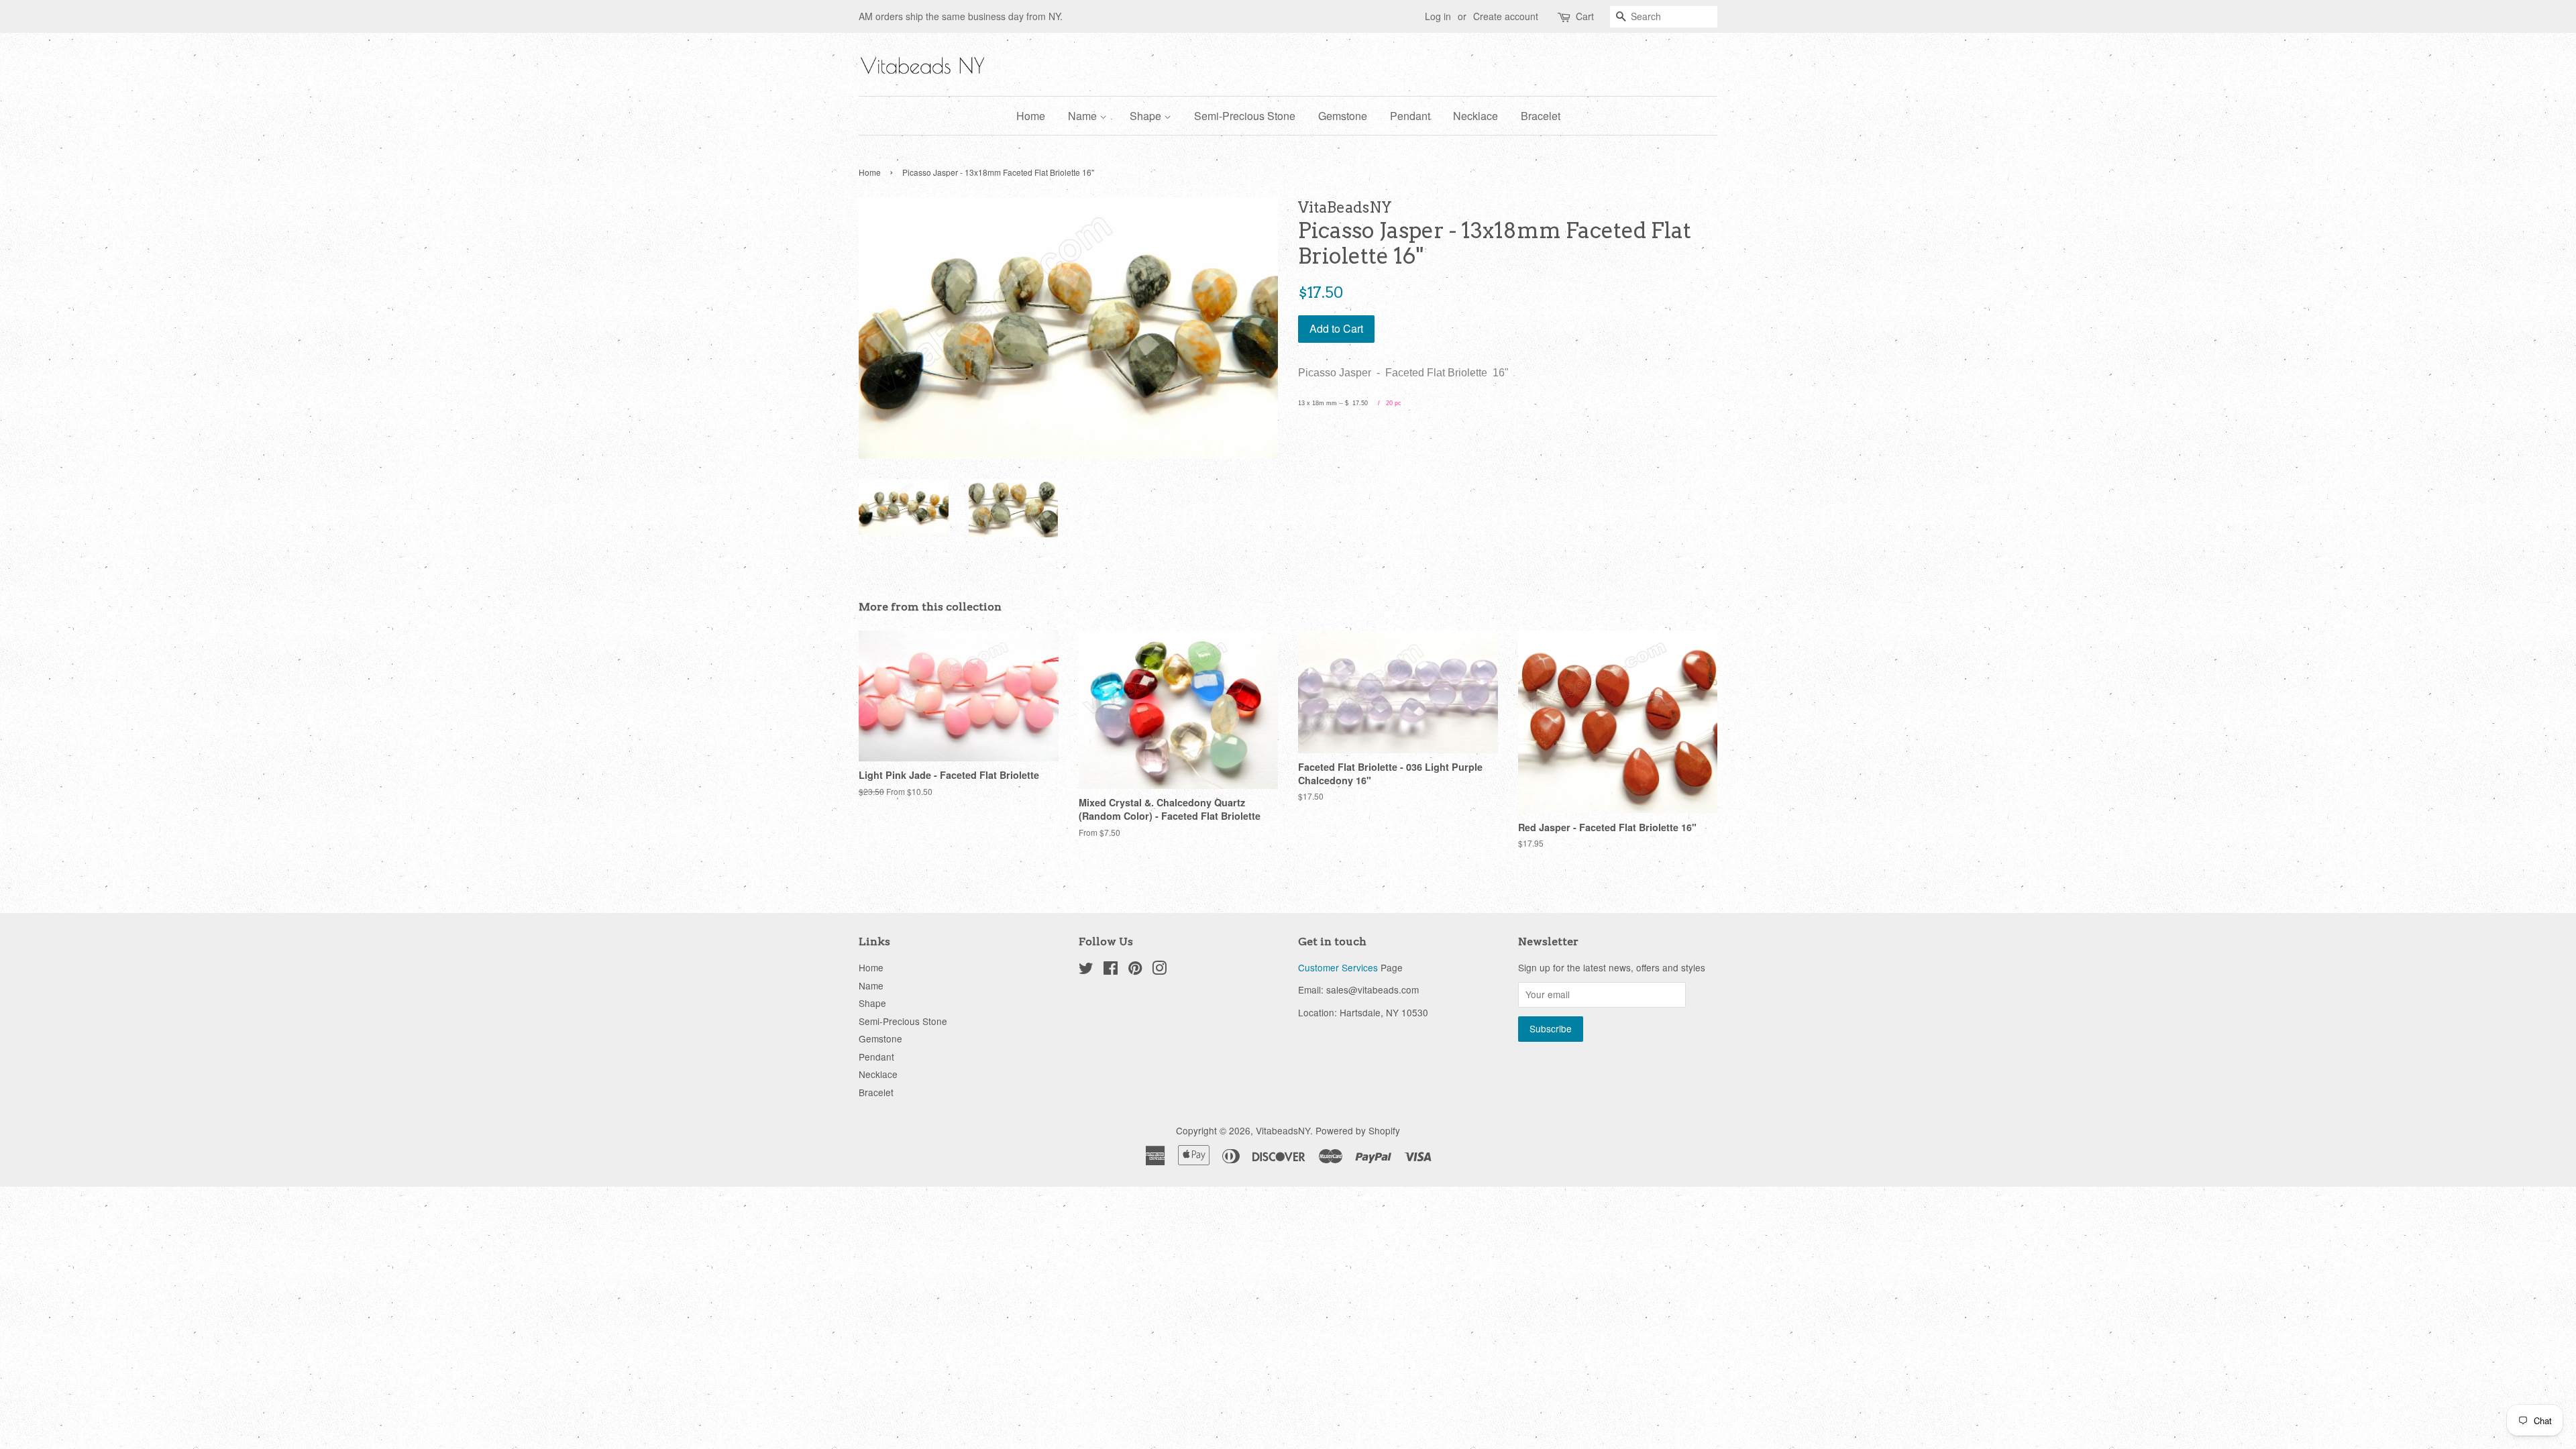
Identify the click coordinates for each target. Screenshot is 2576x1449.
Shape (1147, 116)
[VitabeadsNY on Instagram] (1159, 970)
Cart (1585, 16)
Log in (1438, 16)
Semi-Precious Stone (1245, 116)
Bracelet (1541, 116)
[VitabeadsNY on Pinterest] (1135, 970)
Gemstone (1343, 116)
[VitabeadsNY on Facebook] (1111, 970)
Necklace (1475, 116)
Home (1031, 116)
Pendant (1410, 116)
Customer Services (1338, 967)
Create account (1506, 16)
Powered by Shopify (1358, 1130)
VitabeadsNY (1283, 1130)
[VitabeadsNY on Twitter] (1086, 970)
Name (1084, 116)
